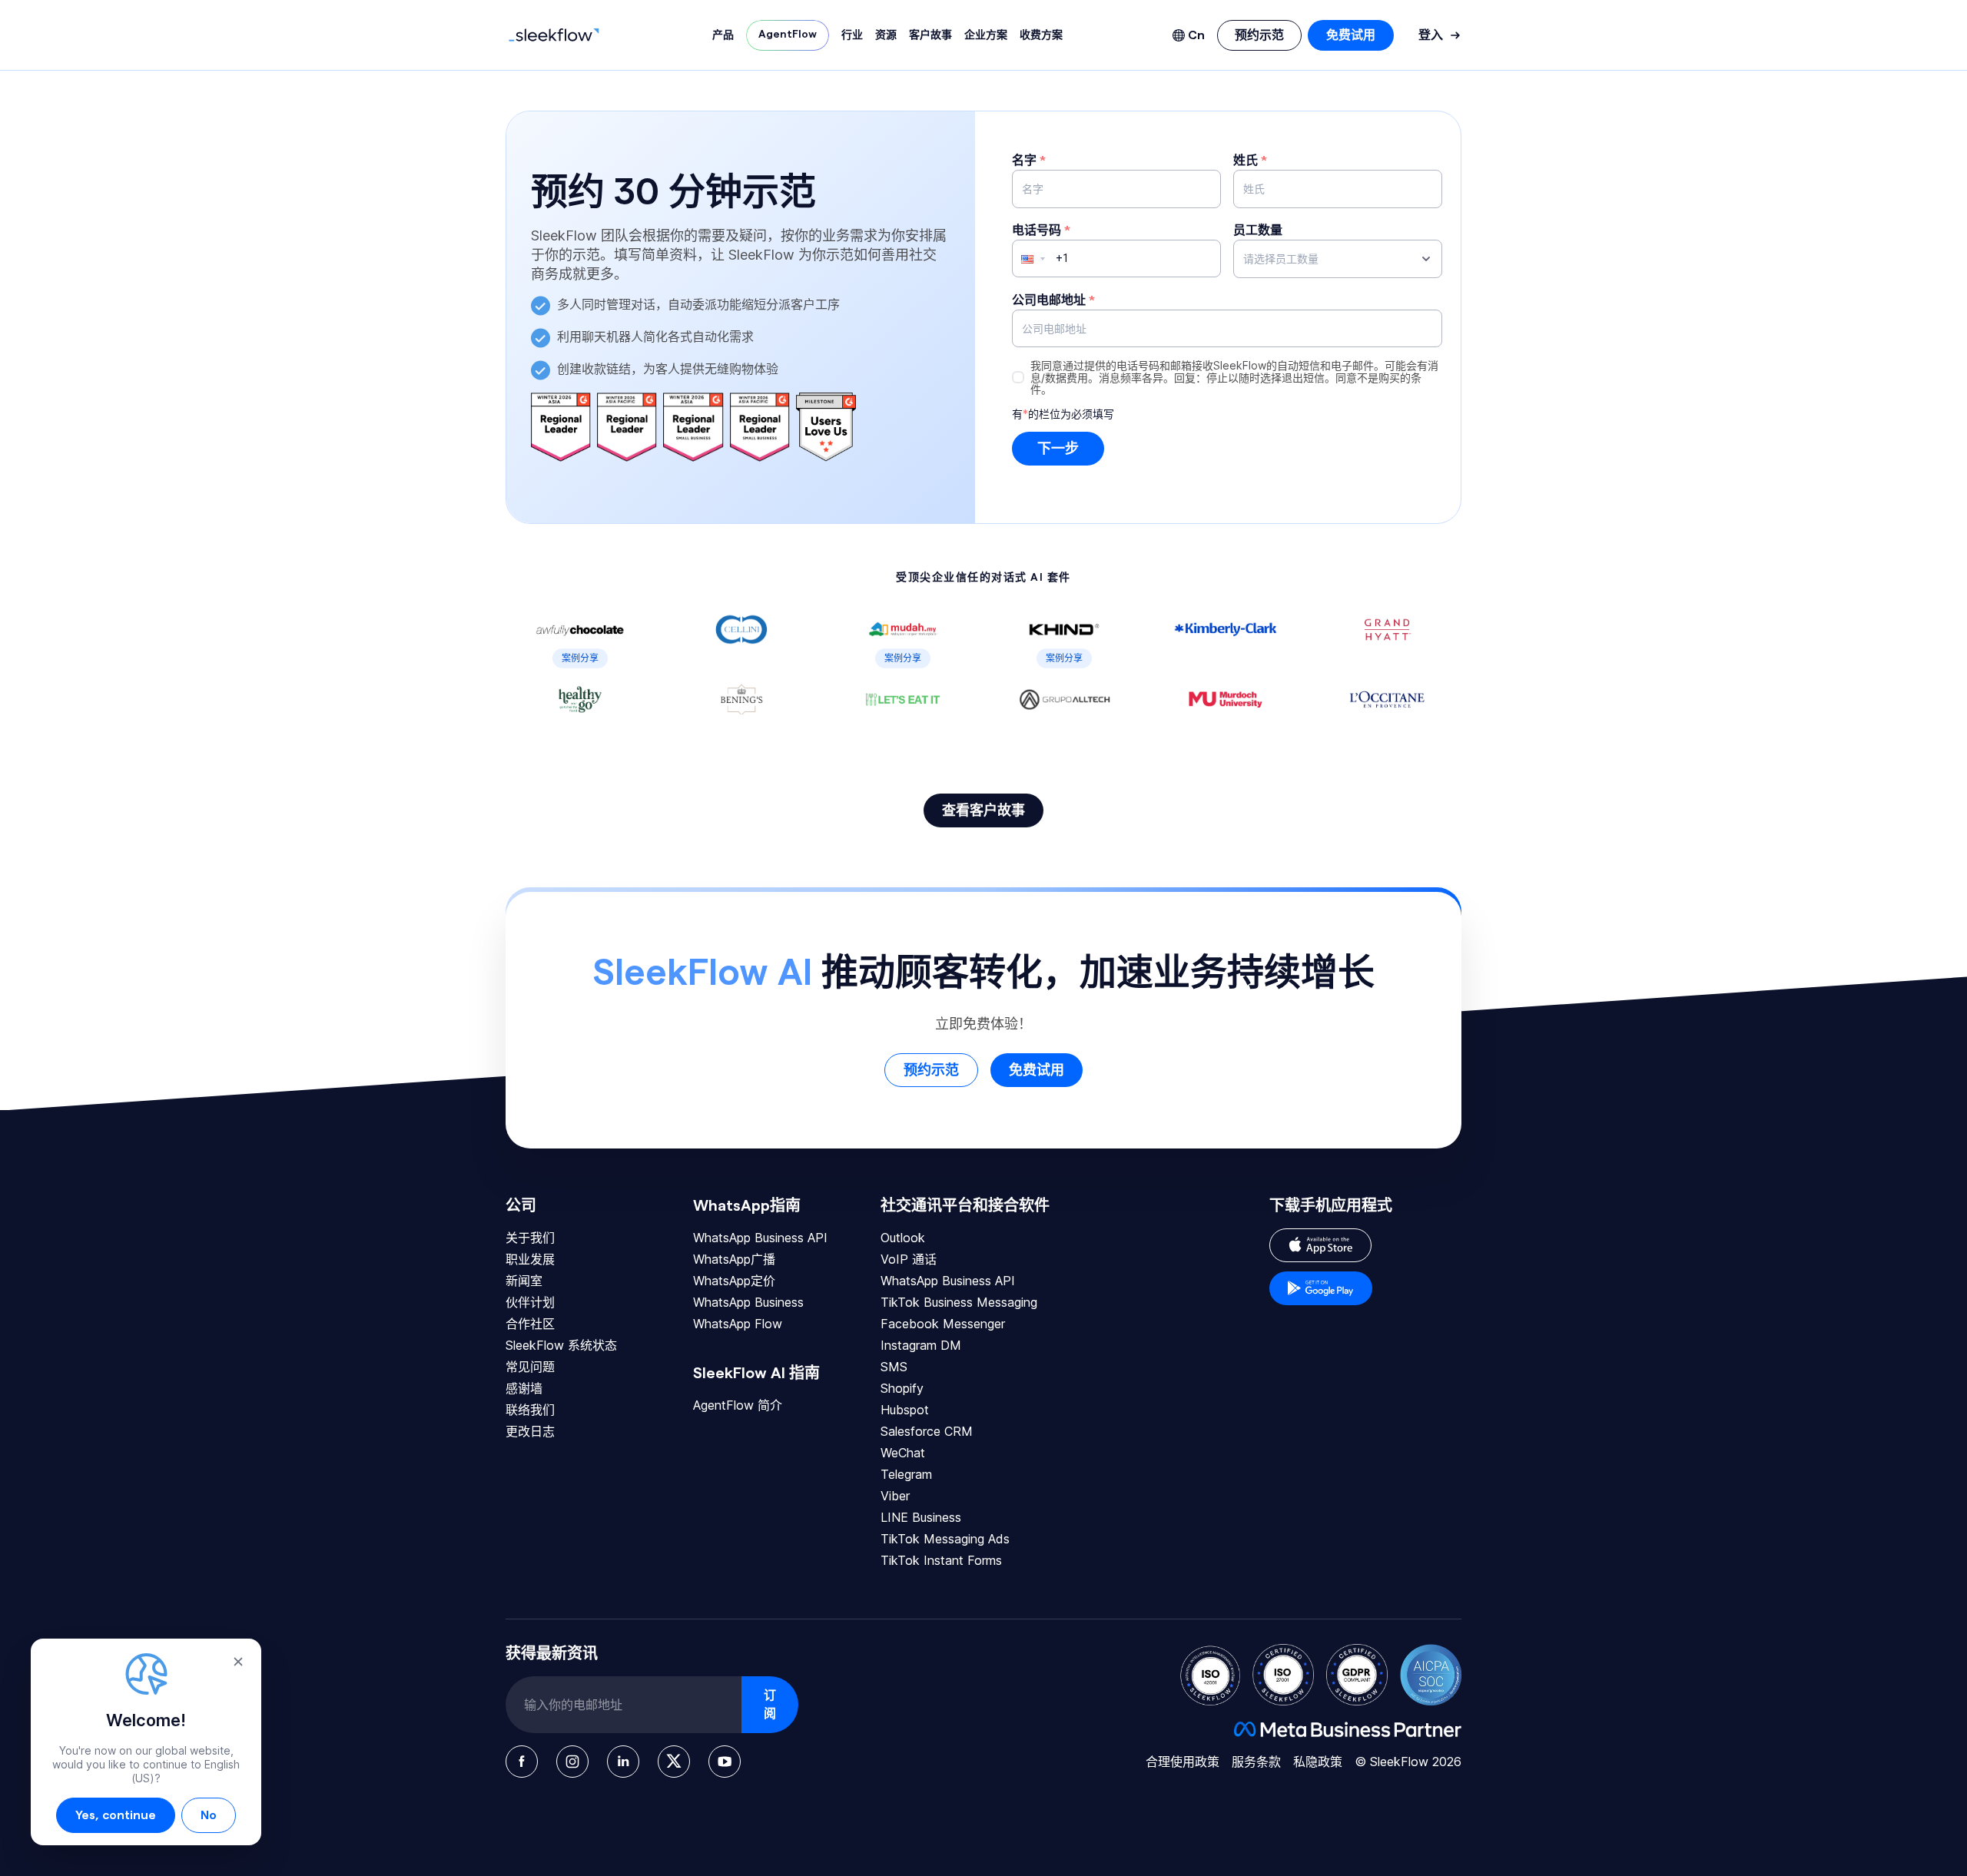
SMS (894, 1367)
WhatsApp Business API (760, 1238)
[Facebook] (522, 1762)
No (209, 1815)
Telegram (906, 1474)
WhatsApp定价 (734, 1281)
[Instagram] (572, 1762)
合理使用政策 (1183, 1762)
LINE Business (921, 1517)
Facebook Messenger (943, 1324)
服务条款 (1256, 1762)
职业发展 (530, 1259)
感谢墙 (524, 1388)
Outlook (903, 1238)
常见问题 (530, 1367)
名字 (1029, 161)
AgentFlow (788, 35)
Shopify (902, 1388)
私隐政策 (1318, 1762)
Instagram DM (921, 1345)
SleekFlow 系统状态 (561, 1345)
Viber (895, 1496)
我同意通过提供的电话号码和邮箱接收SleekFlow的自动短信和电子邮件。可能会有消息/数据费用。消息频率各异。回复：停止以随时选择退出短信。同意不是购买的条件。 (1234, 377)
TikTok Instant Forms (941, 1560)
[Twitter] (674, 1762)
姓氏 (1250, 161)
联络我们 (530, 1410)
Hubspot (905, 1410)
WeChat (903, 1453)
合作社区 (530, 1324)
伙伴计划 (530, 1302)
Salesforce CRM (927, 1431)
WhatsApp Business (748, 1302)
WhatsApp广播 (734, 1259)
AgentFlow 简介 (738, 1405)
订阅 (770, 1705)
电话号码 (1041, 230)
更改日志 (530, 1431)
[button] (1027, 259)
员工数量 (1258, 230)
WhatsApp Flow (738, 1324)
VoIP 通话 (909, 1259)
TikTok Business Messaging (959, 1302)
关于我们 (530, 1238)
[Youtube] (725, 1762)
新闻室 (524, 1281)
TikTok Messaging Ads (945, 1539)
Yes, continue (116, 1815)
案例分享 (580, 658)
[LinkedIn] (623, 1762)
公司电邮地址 (1053, 300)
